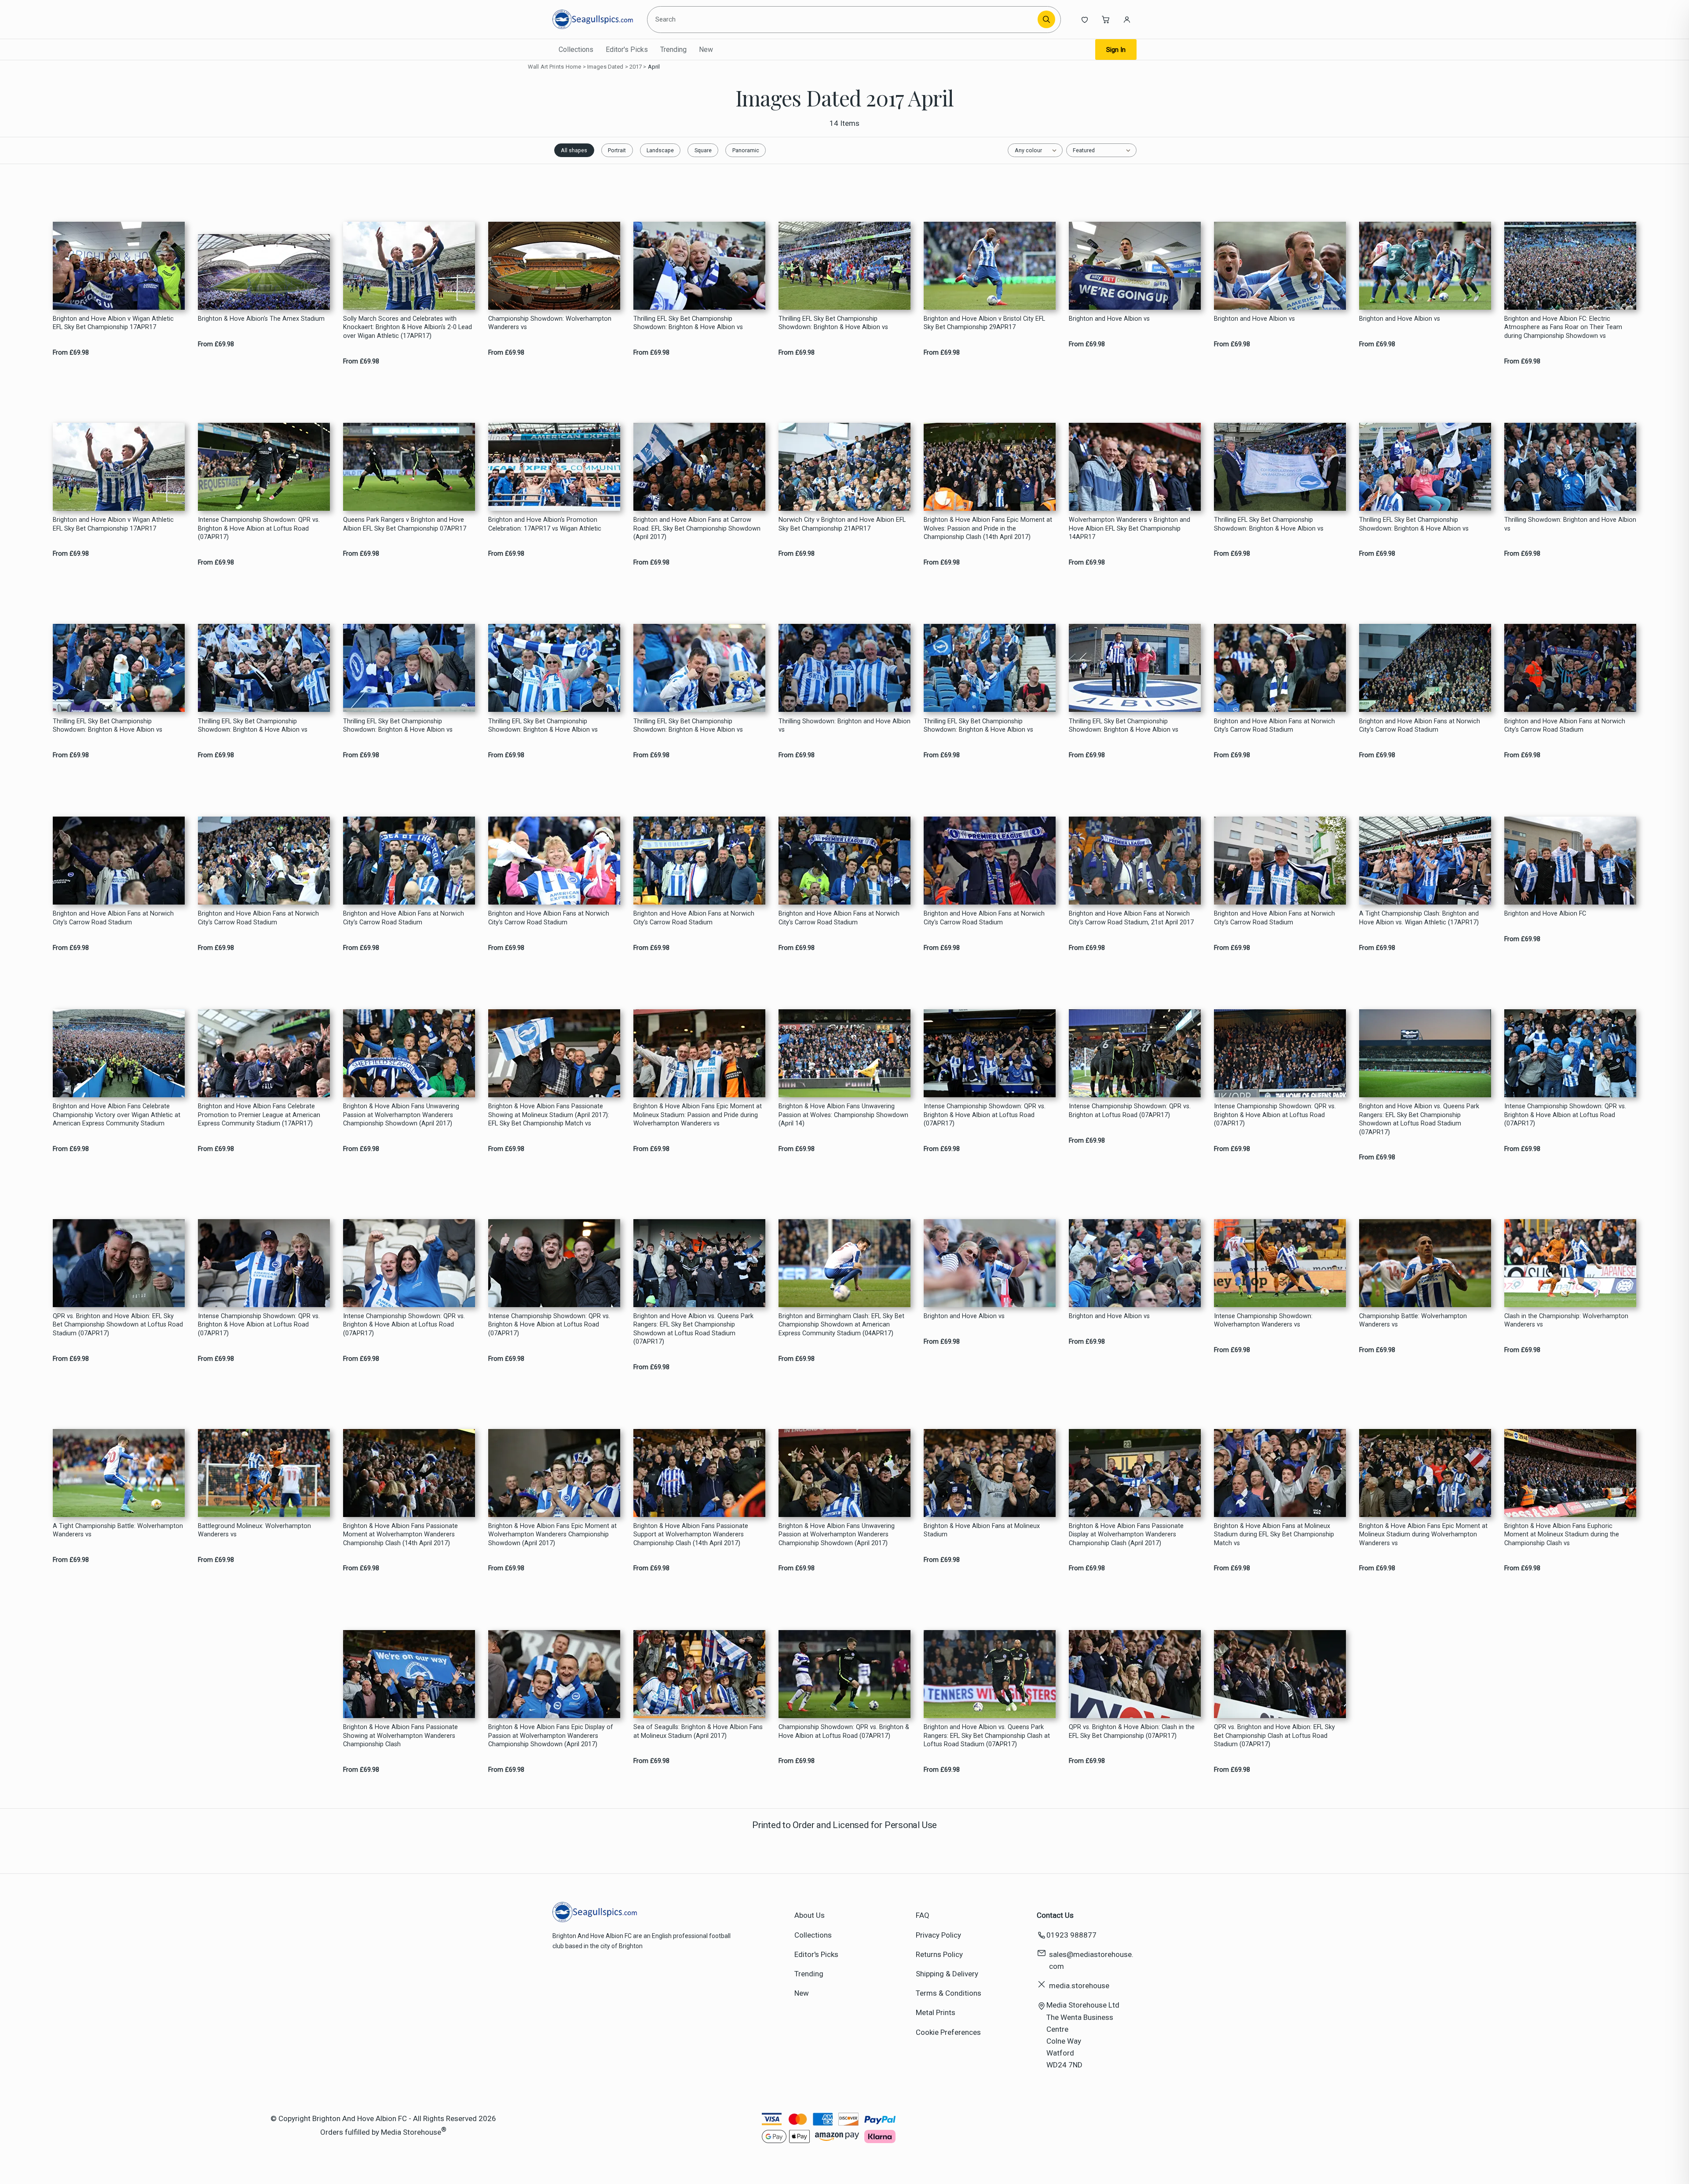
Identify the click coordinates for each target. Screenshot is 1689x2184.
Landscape (660, 150)
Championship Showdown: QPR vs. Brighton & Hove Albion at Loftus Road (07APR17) (844, 1731)
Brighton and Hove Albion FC (1545, 914)
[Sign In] (1127, 19)
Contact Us (1055, 1915)
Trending (673, 49)
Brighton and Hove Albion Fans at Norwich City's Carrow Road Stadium (1274, 726)
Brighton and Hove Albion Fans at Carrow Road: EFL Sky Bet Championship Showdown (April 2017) (697, 528)
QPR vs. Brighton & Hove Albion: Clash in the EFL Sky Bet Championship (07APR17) (1132, 1731)
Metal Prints (936, 2012)
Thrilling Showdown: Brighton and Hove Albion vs (1570, 524)
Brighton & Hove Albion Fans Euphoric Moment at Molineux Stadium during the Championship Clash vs (1562, 1535)
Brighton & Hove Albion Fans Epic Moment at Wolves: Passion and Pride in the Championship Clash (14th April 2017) (988, 528)
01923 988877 (1071, 1935)
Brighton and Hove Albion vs (1109, 319)
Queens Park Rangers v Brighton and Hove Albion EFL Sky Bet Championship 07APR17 (405, 524)
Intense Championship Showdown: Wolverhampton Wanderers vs (1263, 1320)
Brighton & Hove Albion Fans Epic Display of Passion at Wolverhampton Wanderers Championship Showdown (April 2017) (551, 1736)
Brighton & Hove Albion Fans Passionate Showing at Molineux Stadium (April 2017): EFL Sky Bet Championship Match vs (549, 1115)
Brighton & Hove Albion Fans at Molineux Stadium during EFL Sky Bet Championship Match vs (1274, 1535)
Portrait (617, 150)
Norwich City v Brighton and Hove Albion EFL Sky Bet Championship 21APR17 (842, 524)
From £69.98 (71, 353)
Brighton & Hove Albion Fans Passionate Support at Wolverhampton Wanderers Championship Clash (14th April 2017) (691, 1535)
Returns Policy (939, 1954)
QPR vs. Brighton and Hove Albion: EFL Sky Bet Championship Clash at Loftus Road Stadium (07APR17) (1274, 1736)
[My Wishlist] (1085, 19)
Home (574, 67)
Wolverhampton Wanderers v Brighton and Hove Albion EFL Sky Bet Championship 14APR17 (1130, 528)
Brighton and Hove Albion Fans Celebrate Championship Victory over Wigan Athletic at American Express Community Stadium (117, 1115)
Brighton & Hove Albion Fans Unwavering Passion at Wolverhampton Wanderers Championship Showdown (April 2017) (401, 1115)
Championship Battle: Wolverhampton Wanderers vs (1413, 1320)
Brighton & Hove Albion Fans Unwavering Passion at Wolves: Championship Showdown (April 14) (843, 1115)
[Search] (1046, 19)
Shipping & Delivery (947, 1974)
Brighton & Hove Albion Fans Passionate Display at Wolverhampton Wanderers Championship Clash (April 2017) (1126, 1535)
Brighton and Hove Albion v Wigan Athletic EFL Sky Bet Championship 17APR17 (113, 323)
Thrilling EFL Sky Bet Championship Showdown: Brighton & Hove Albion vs (688, 323)
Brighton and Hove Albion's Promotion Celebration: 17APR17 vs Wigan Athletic (545, 524)
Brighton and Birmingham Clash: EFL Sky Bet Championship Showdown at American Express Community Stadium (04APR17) (841, 1325)
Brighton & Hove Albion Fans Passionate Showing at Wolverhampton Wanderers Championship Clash (400, 1736)
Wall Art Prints (546, 67)
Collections (576, 49)
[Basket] (1106, 19)
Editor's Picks (627, 49)
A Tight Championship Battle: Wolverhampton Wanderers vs (118, 1530)
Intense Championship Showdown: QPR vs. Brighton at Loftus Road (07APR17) (1130, 1110)
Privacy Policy (938, 1935)
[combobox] (844, 19)
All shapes (574, 150)
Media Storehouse (411, 2132)
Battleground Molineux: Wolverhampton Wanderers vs (254, 1530)
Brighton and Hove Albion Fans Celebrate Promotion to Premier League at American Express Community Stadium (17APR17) (259, 1115)
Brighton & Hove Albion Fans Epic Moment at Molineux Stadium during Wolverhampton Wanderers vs (1423, 1535)
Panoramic (746, 150)
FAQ (923, 1915)
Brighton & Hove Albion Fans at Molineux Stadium (982, 1530)
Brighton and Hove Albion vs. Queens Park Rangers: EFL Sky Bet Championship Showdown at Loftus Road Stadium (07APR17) (1419, 1119)
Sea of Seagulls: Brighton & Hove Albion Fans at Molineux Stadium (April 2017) (698, 1731)
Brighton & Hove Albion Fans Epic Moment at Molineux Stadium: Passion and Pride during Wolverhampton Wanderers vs (698, 1115)
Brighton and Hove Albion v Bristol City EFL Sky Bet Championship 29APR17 (984, 323)
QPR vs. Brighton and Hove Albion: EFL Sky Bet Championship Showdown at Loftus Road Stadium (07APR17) (118, 1325)
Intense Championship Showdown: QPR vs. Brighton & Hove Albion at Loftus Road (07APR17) (259, 528)
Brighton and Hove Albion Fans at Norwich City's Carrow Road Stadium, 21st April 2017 (1131, 918)
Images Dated (605, 67)
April (654, 67)
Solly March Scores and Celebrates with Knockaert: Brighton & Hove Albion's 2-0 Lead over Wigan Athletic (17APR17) (408, 327)
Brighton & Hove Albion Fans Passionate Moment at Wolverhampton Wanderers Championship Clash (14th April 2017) (400, 1535)
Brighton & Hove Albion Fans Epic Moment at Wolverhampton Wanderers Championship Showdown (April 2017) (552, 1535)
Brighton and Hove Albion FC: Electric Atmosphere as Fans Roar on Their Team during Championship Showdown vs (1563, 327)
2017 (636, 67)
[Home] (593, 19)
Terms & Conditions (949, 1993)
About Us (810, 1915)
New (706, 49)
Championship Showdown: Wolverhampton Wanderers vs (550, 323)
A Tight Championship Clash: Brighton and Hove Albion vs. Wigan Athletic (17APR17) (1419, 918)
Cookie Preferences (948, 2032)
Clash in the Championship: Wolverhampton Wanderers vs (1566, 1320)
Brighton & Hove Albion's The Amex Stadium (261, 319)
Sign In (1116, 50)
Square (703, 150)
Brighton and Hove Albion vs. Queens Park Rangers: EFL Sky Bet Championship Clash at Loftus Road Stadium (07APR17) (987, 1736)
